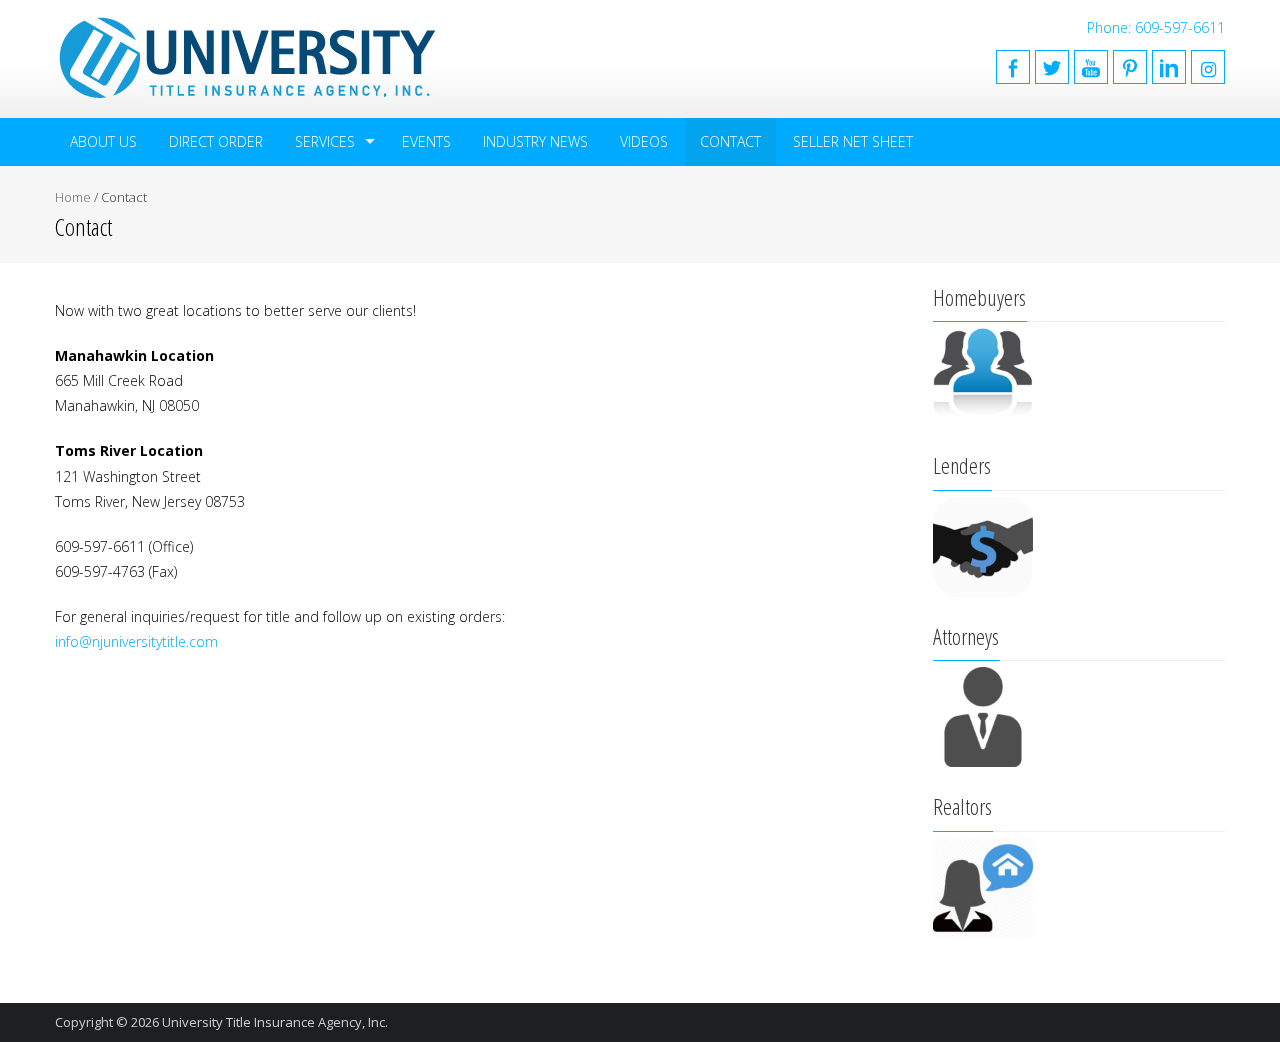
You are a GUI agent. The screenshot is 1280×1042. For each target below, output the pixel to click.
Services (325, 141)
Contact (730, 141)
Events (426, 141)
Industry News (535, 141)
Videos (644, 141)
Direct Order (216, 141)
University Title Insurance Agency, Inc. (275, 1022)
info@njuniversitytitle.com (136, 641)
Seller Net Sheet (853, 141)
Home (73, 197)
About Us (103, 141)
